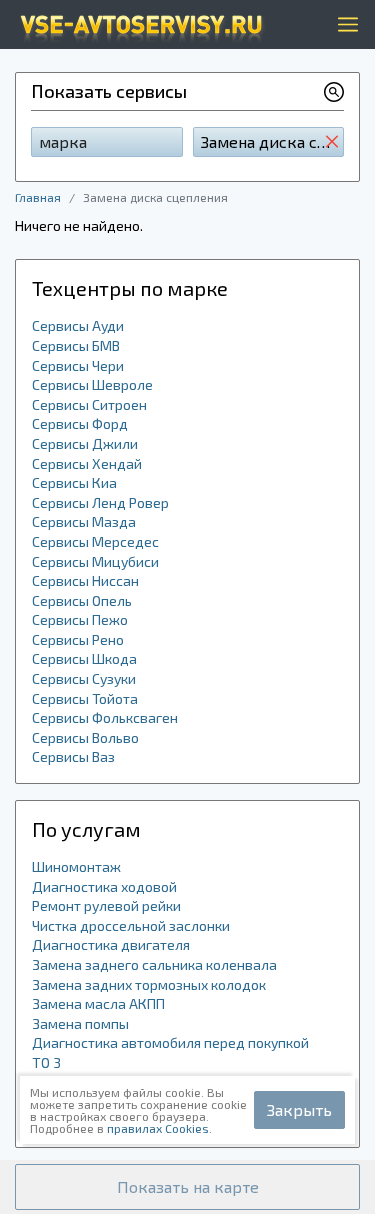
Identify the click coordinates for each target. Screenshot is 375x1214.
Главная (38, 197)
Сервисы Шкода (84, 658)
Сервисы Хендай (87, 463)
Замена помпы (80, 1023)
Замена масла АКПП (98, 1003)
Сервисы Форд (80, 423)
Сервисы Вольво (85, 737)
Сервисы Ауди (78, 325)
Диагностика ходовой (104, 886)
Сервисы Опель (82, 600)
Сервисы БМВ (76, 345)
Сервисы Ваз (73, 756)
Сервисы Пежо (80, 619)
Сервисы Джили (85, 443)
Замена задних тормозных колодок (149, 984)
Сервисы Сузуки (84, 678)
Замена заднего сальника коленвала (154, 964)
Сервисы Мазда (84, 521)
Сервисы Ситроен (89, 404)
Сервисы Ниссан (85, 580)
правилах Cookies (158, 1128)
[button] (187, 1187)
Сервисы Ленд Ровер (100, 502)
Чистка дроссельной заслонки (131, 925)
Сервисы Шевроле (92, 384)
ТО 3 (46, 1062)
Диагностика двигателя (111, 944)
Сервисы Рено (78, 639)
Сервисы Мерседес (95, 541)
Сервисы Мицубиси (95, 561)
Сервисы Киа (74, 482)
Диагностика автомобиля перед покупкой (170, 1042)
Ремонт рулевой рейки (106, 905)
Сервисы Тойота (85, 698)
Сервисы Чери (78, 365)
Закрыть (299, 1109)
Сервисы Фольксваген (105, 717)
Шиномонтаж (76, 866)
